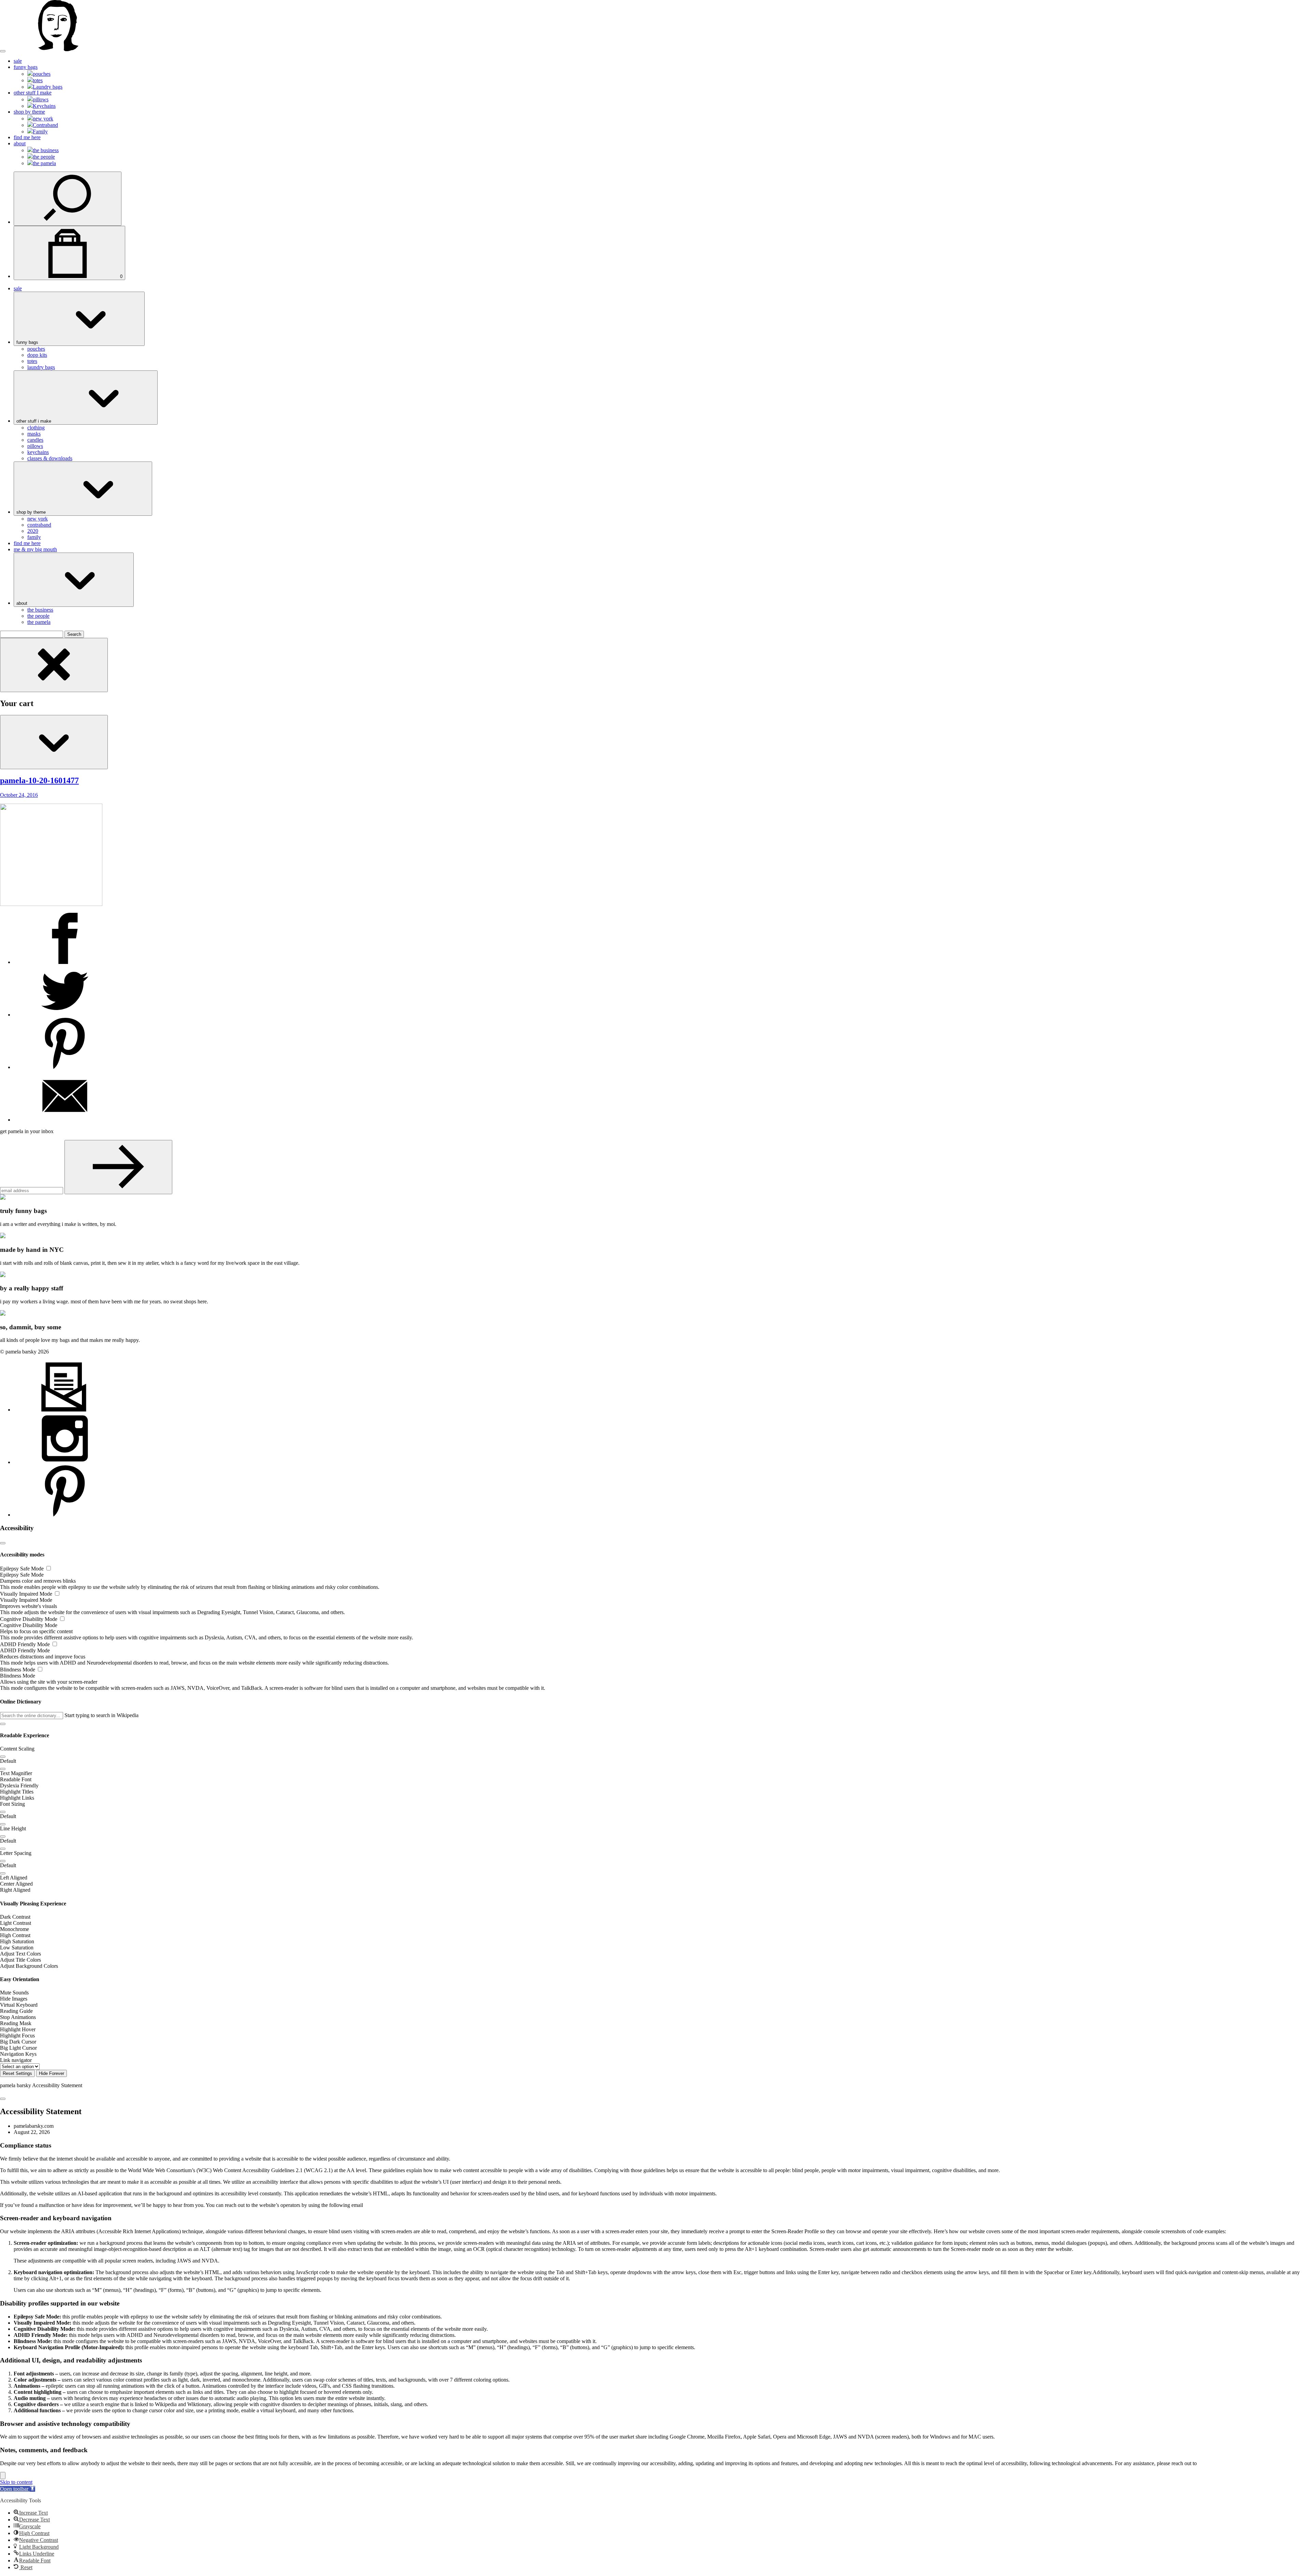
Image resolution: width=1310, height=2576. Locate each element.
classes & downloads (50, 458)
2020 (33, 531)
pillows (41, 99)
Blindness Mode (18, 1670)
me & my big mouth (35, 549)
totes (38, 80)
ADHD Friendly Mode (26, 1644)
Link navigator (16, 2060)
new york (43, 119)
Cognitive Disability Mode (29, 1619)
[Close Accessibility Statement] (3, 2099)
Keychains (44, 106)
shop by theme (29, 112)
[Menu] (3, 51)
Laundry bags (48, 87)
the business (46, 150)
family (34, 537)
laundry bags (41, 367)
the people (44, 157)
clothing (36, 428)
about (20, 143)
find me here (27, 137)
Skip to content (16, 2482)
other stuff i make (34, 421)
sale (18, 61)
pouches (42, 74)
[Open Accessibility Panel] (3, 2476)
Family (40, 131)
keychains (38, 452)
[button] (3, 1724)
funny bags (26, 67)
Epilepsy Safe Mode (23, 1569)
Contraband (45, 125)
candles (35, 440)
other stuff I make (33, 93)
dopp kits (37, 355)
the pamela (44, 163)
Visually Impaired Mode (27, 1594)
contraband (39, 525)
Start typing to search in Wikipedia (101, 1715)
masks (34, 434)
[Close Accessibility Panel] (3, 1543)
